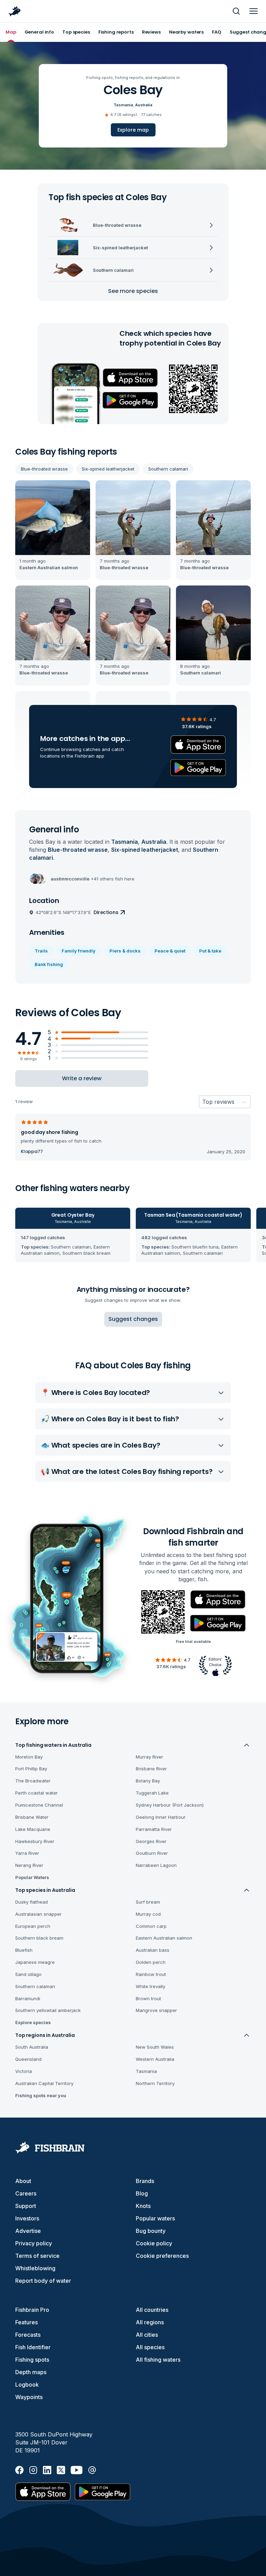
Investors (27, 2218)
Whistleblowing (35, 2268)
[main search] (236, 11)
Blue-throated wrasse (44, 469)
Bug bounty (151, 2231)
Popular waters (155, 2218)
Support (26, 2206)
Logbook (27, 2385)
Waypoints (29, 2397)
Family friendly (79, 951)
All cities (147, 2335)
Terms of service (37, 2256)
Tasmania (123, 105)
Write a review (82, 1078)
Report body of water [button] (43, 2281)
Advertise (28, 2231)
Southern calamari (168, 469)
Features (26, 2322)
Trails (41, 951)
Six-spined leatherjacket (108, 469)
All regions (150, 2322)
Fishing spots (32, 2360)
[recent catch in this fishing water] (53, 530)
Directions (106, 912)
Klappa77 (32, 1152)
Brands (145, 2181)
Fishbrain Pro (32, 2310)
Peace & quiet (170, 951)
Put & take (210, 951)
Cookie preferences (162, 2256)
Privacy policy (34, 2243)
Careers (26, 2193)
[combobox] (202, 1102)
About (23, 2181)
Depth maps (31, 2372)
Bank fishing (49, 964)
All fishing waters (158, 2360)
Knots (143, 2206)
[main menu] (254, 11)
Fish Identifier (33, 2347)
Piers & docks (125, 951)
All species (150, 2347)
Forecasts (28, 2335)
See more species (133, 291)
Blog (142, 2193)
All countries (152, 2310)
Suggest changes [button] (133, 1319)
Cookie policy (154, 2243)
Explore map (133, 130)
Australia (144, 105)
